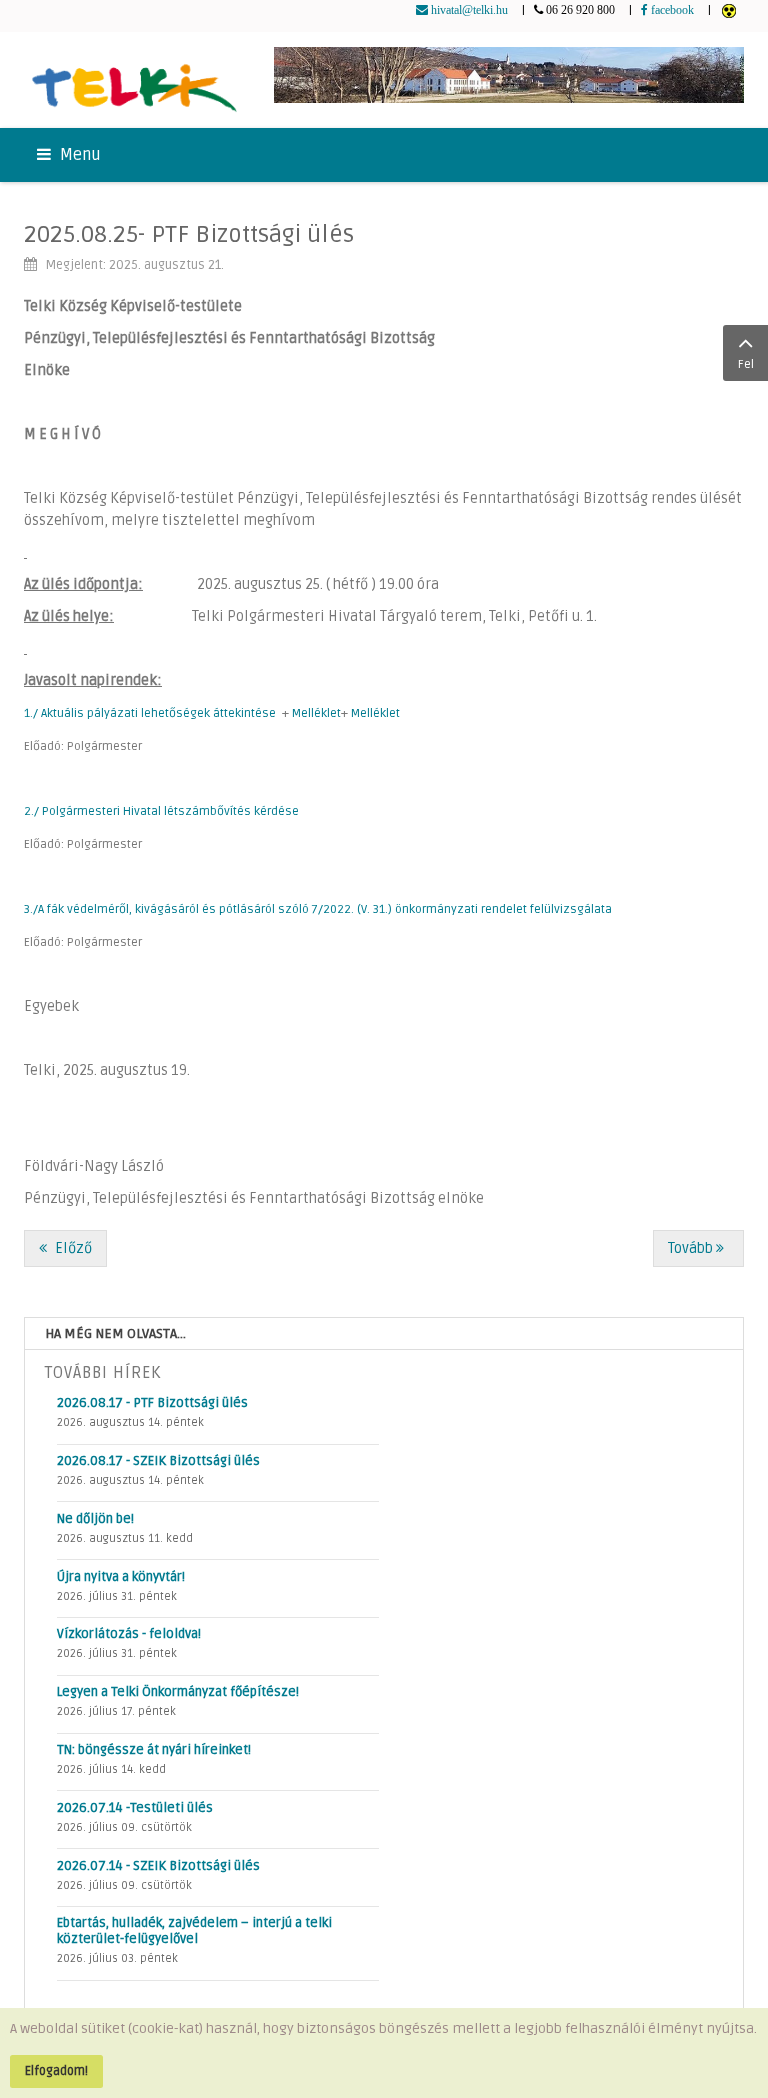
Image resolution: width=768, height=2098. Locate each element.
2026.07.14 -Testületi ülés (135, 1808)
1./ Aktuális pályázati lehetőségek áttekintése (150, 713)
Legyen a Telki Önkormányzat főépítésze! (178, 1692)
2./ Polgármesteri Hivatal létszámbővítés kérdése (161, 811)
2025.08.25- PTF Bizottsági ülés (189, 234)
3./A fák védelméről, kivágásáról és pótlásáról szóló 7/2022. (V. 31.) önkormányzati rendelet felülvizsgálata (318, 909)
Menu (78, 155)
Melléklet (316, 713)
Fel (746, 364)
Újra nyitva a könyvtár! (121, 1577)
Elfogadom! (56, 2071)
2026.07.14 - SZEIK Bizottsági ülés (158, 1866)
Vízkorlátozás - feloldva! (129, 1634)
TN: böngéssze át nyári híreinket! (154, 1750)
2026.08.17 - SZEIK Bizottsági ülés (158, 1461)
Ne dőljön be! (95, 1519)
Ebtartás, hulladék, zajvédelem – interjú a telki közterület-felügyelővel (194, 1931)
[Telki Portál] (134, 80)
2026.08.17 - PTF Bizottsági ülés (152, 1403)
